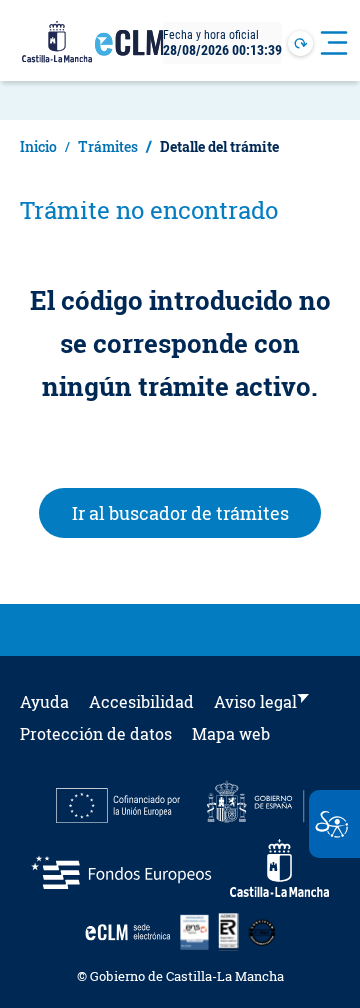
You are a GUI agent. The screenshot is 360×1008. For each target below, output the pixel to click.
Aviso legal (255, 701)
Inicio (38, 146)
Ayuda (44, 701)
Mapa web (231, 733)
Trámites (108, 146)
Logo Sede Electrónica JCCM (130, 51)
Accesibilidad (141, 701)
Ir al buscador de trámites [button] (197, 512)
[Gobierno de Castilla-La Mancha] (57, 43)
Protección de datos (96, 733)
